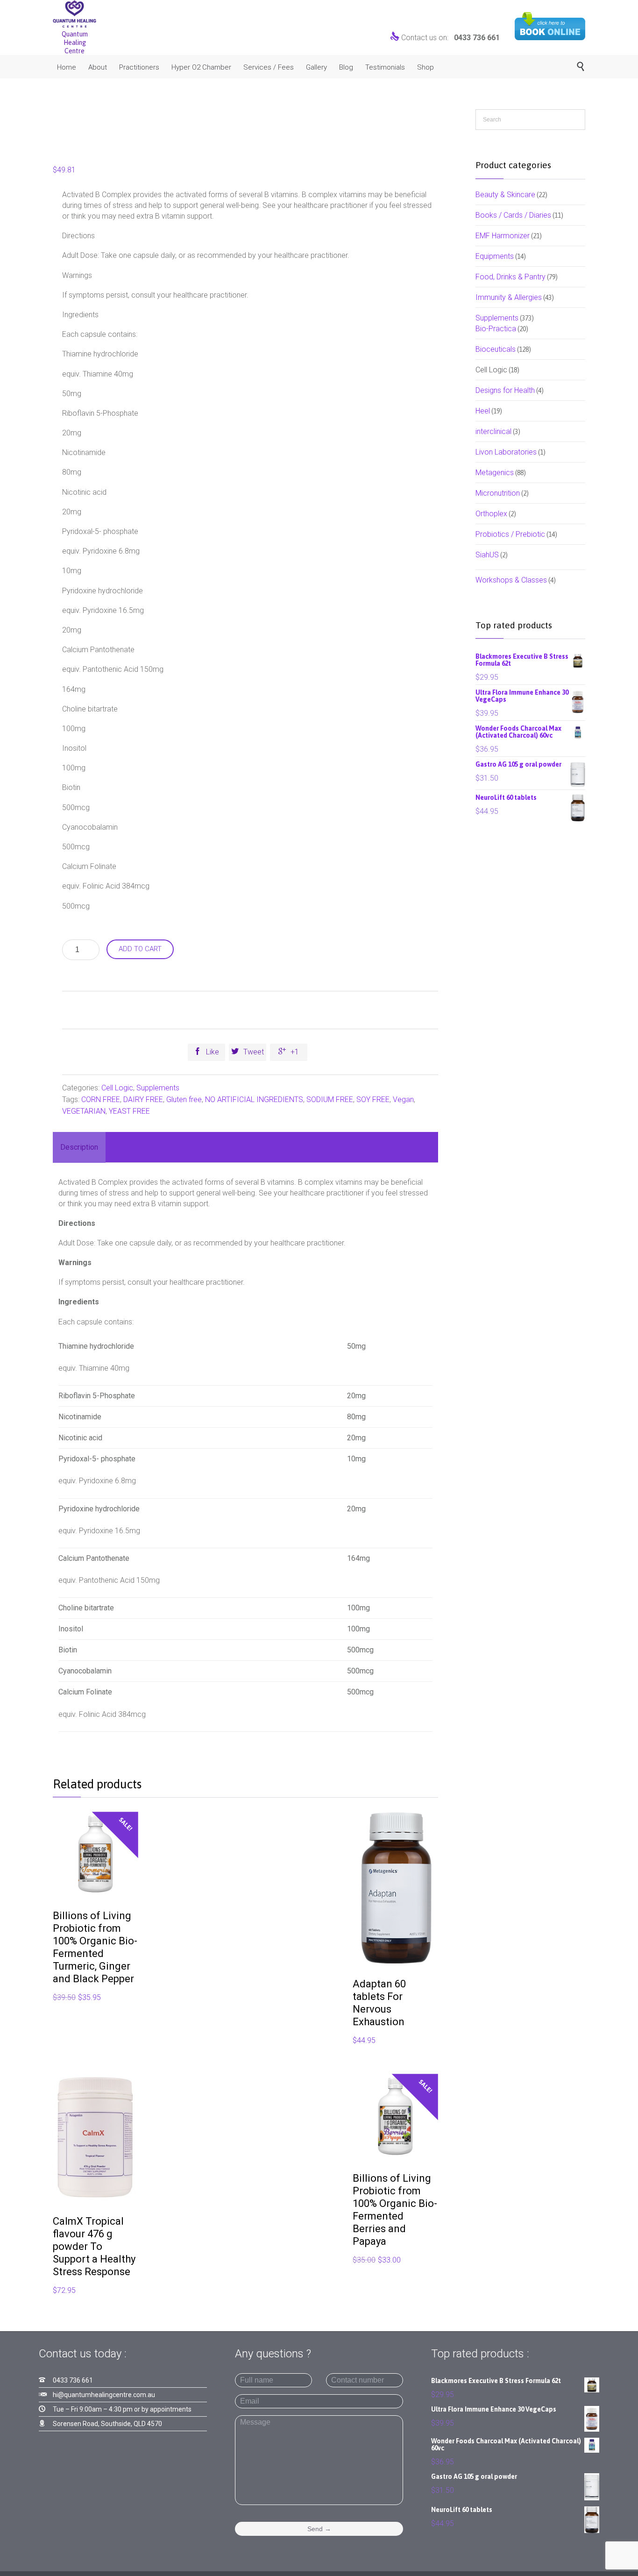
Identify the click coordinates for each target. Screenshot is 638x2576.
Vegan (403, 1099)
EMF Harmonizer (503, 236)
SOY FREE (373, 1099)
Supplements (158, 1088)
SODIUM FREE (330, 1099)
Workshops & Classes (511, 580)
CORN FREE (101, 1099)
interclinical (493, 431)
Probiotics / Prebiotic (510, 534)
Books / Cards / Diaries (513, 215)
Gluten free (184, 1099)
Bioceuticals (496, 349)
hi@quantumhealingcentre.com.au (104, 2395)
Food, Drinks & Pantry (510, 277)
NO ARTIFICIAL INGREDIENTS (254, 1099)
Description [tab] (79, 1147)
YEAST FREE (129, 1111)
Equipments (495, 256)
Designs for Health (505, 390)
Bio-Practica (496, 329)
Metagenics (495, 473)
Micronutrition (498, 493)
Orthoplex (491, 514)
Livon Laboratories (506, 452)
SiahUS (487, 555)
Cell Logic (117, 1088)
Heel (483, 411)
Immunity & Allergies (509, 297)
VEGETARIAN (84, 1111)
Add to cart (140, 949)
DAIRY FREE (143, 1099)
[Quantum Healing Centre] (74, 14)
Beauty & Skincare (505, 195)
